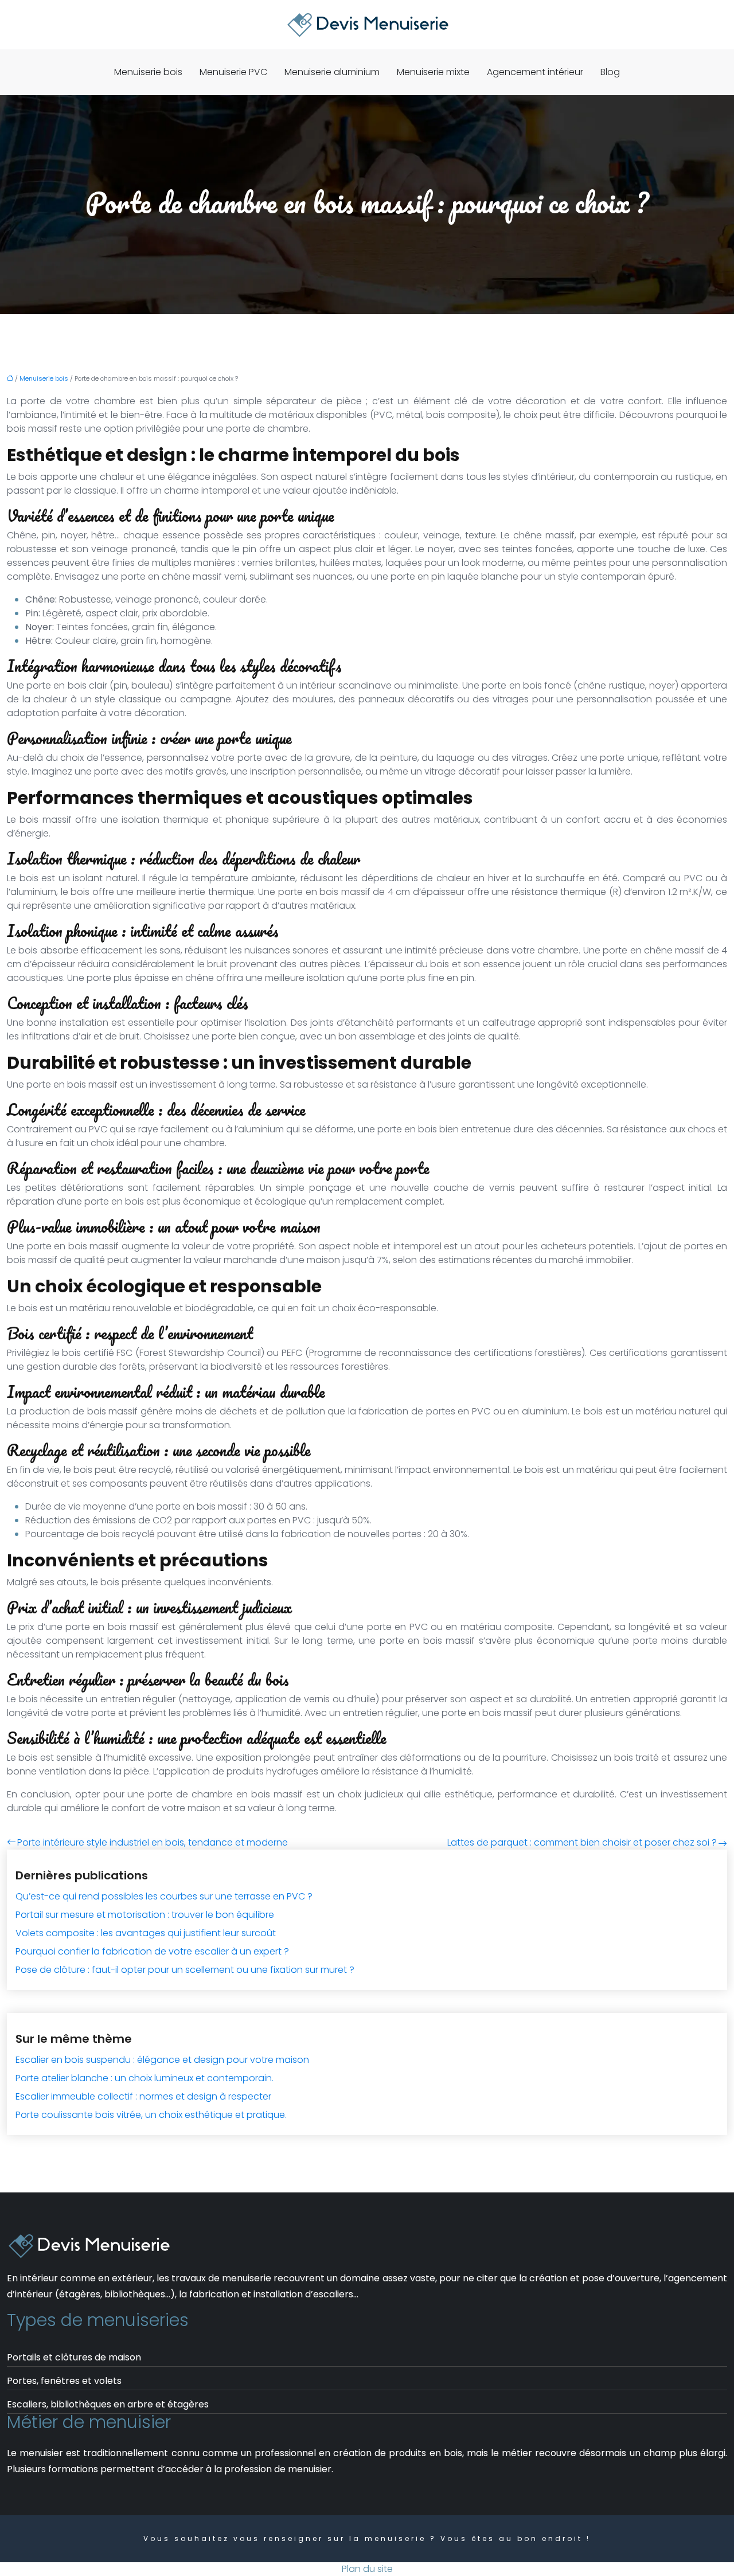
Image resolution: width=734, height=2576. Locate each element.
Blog (610, 72)
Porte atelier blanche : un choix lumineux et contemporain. (145, 2078)
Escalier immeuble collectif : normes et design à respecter (143, 2096)
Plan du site (367, 2569)
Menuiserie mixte (433, 72)
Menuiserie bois (148, 72)
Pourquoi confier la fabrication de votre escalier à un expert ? (152, 1951)
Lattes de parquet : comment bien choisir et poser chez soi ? (582, 1842)
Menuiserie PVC (233, 72)
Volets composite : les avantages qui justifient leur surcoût (146, 1933)
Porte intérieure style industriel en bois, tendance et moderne (153, 1842)
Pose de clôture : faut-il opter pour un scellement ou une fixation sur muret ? (185, 1970)
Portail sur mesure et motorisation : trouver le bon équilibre (145, 1915)
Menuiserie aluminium (332, 72)
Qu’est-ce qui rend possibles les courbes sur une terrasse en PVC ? (164, 1896)
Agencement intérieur (535, 72)
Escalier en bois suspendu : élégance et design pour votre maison (162, 2060)
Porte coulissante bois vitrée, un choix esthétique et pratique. (151, 2115)
